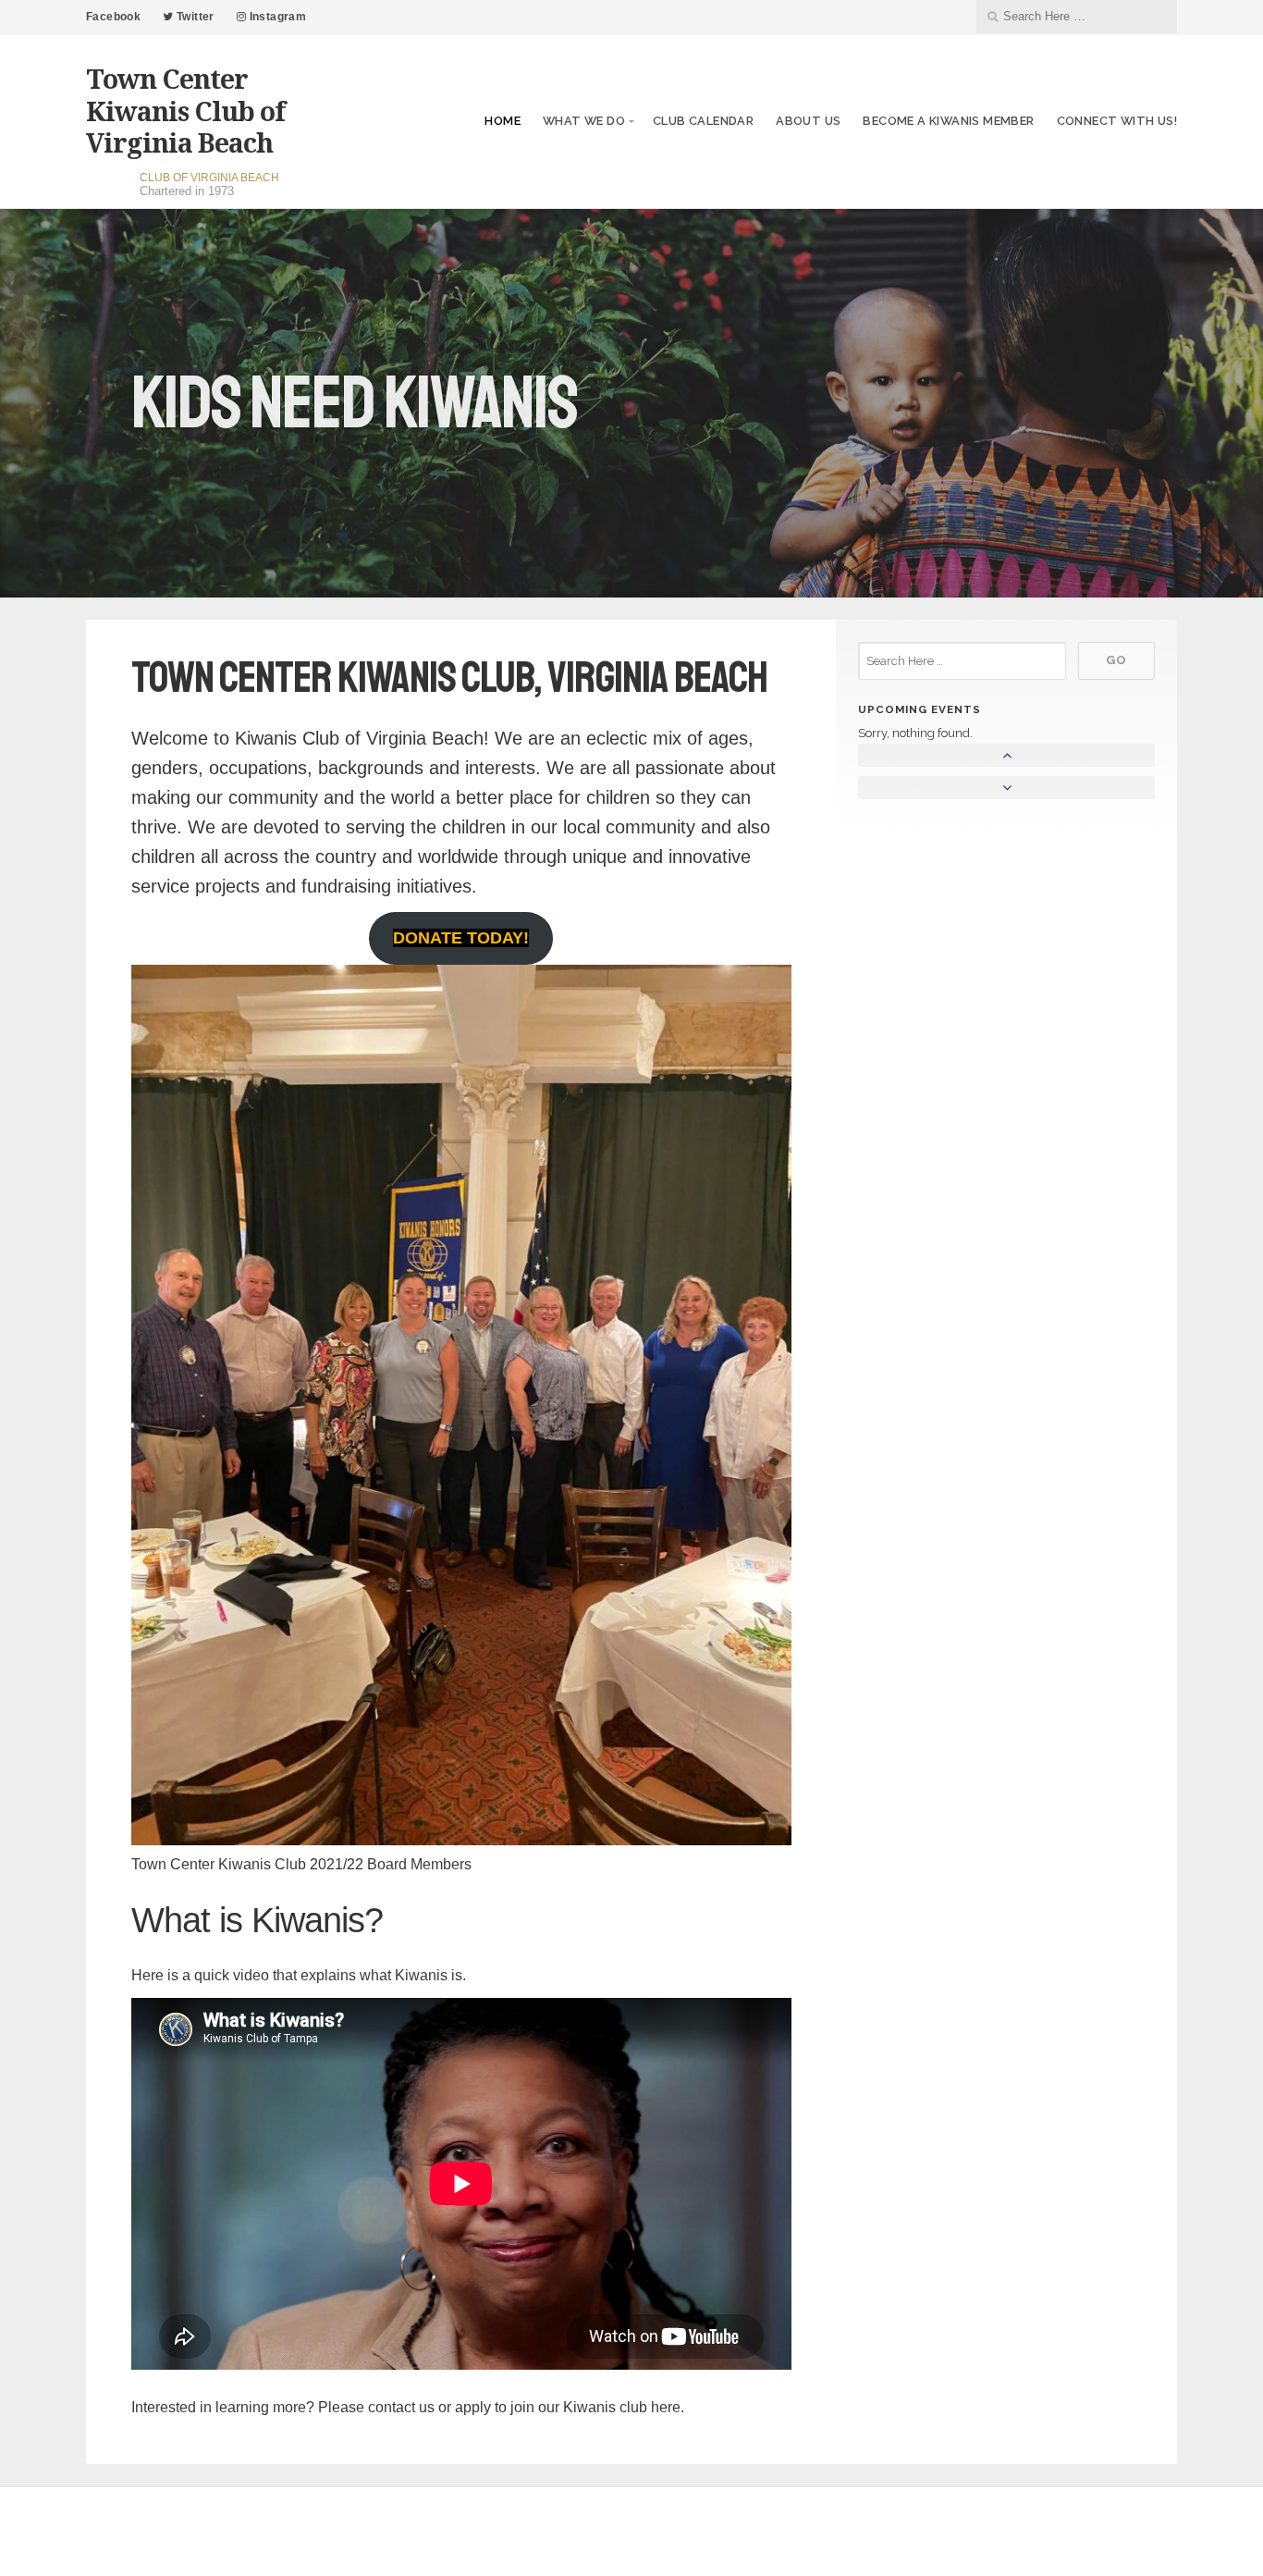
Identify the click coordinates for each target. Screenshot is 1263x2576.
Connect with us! (1117, 121)
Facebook (113, 17)
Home (503, 121)
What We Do (584, 121)
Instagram (276, 17)
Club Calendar (703, 121)
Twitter (194, 17)
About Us (808, 121)
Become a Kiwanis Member (948, 121)
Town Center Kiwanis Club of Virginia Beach (185, 110)
